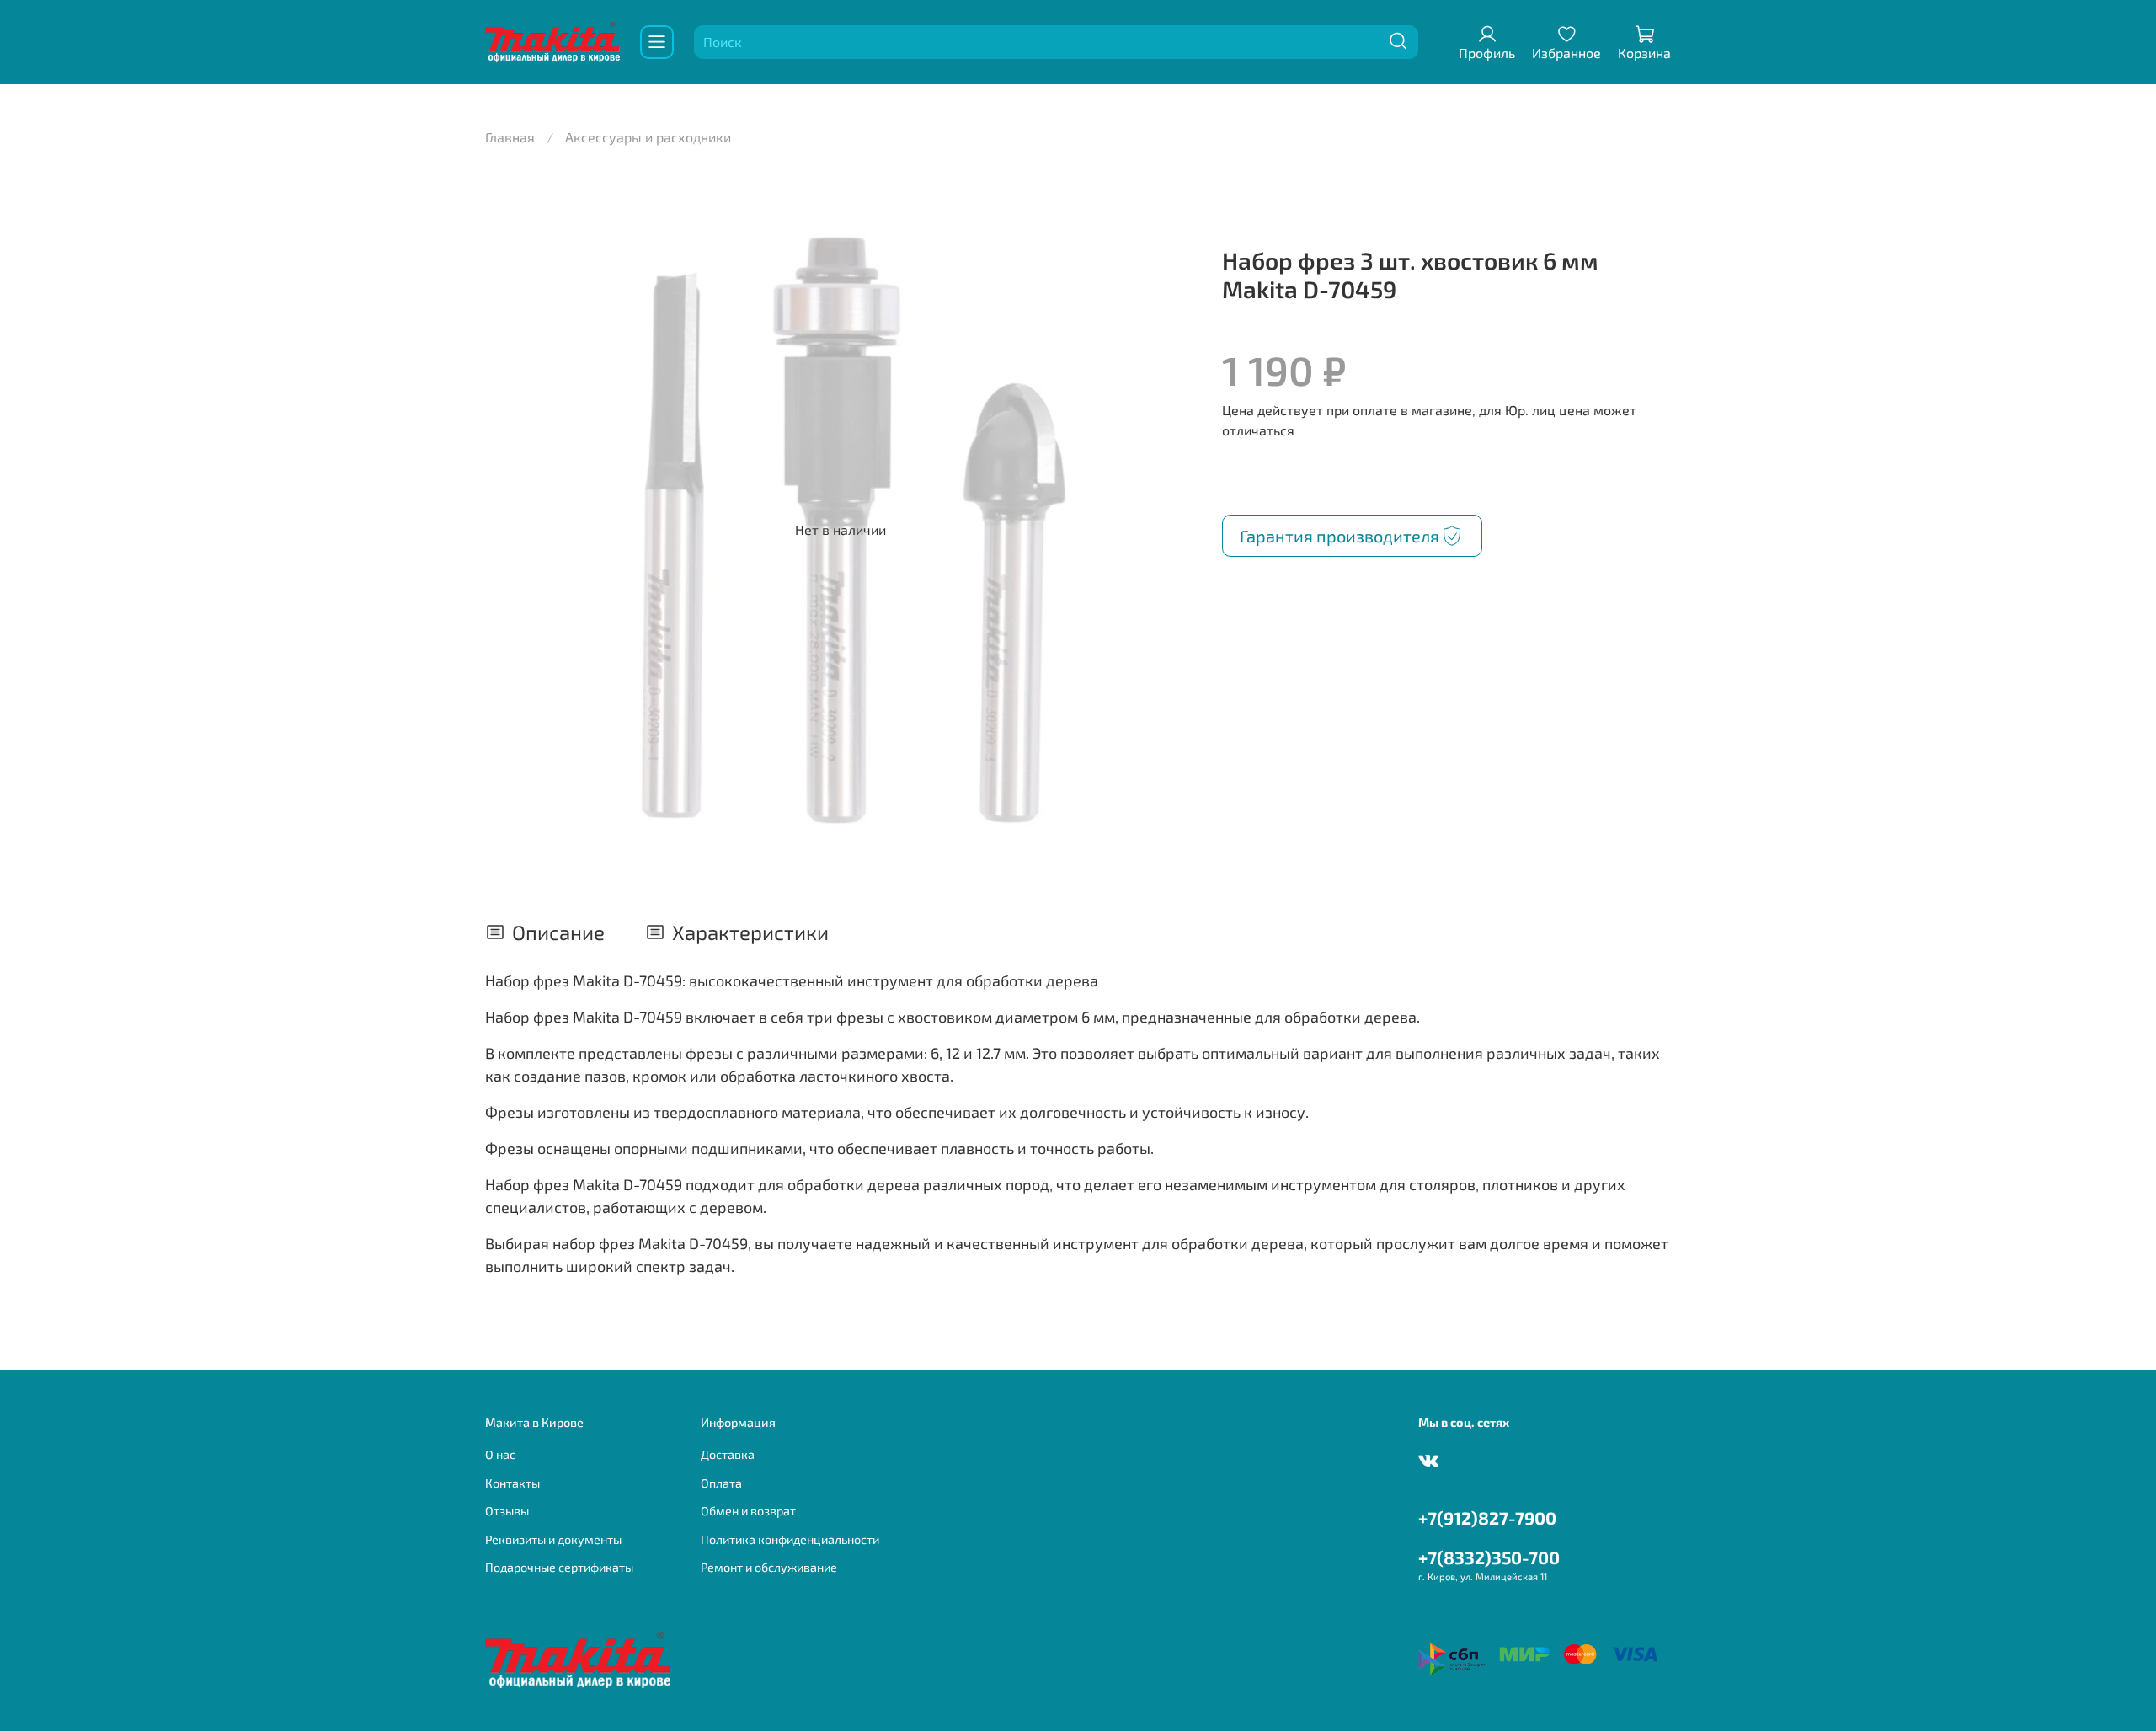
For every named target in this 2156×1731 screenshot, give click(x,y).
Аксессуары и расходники (648, 137)
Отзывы (507, 1511)
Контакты (512, 1483)
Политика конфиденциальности (790, 1539)
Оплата (721, 1483)
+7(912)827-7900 (1487, 1517)
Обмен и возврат (748, 1511)
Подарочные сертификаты (559, 1567)
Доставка (728, 1454)
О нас (500, 1454)
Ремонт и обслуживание (769, 1567)
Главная (510, 137)
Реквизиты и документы (553, 1539)
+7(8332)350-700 (1489, 1557)
